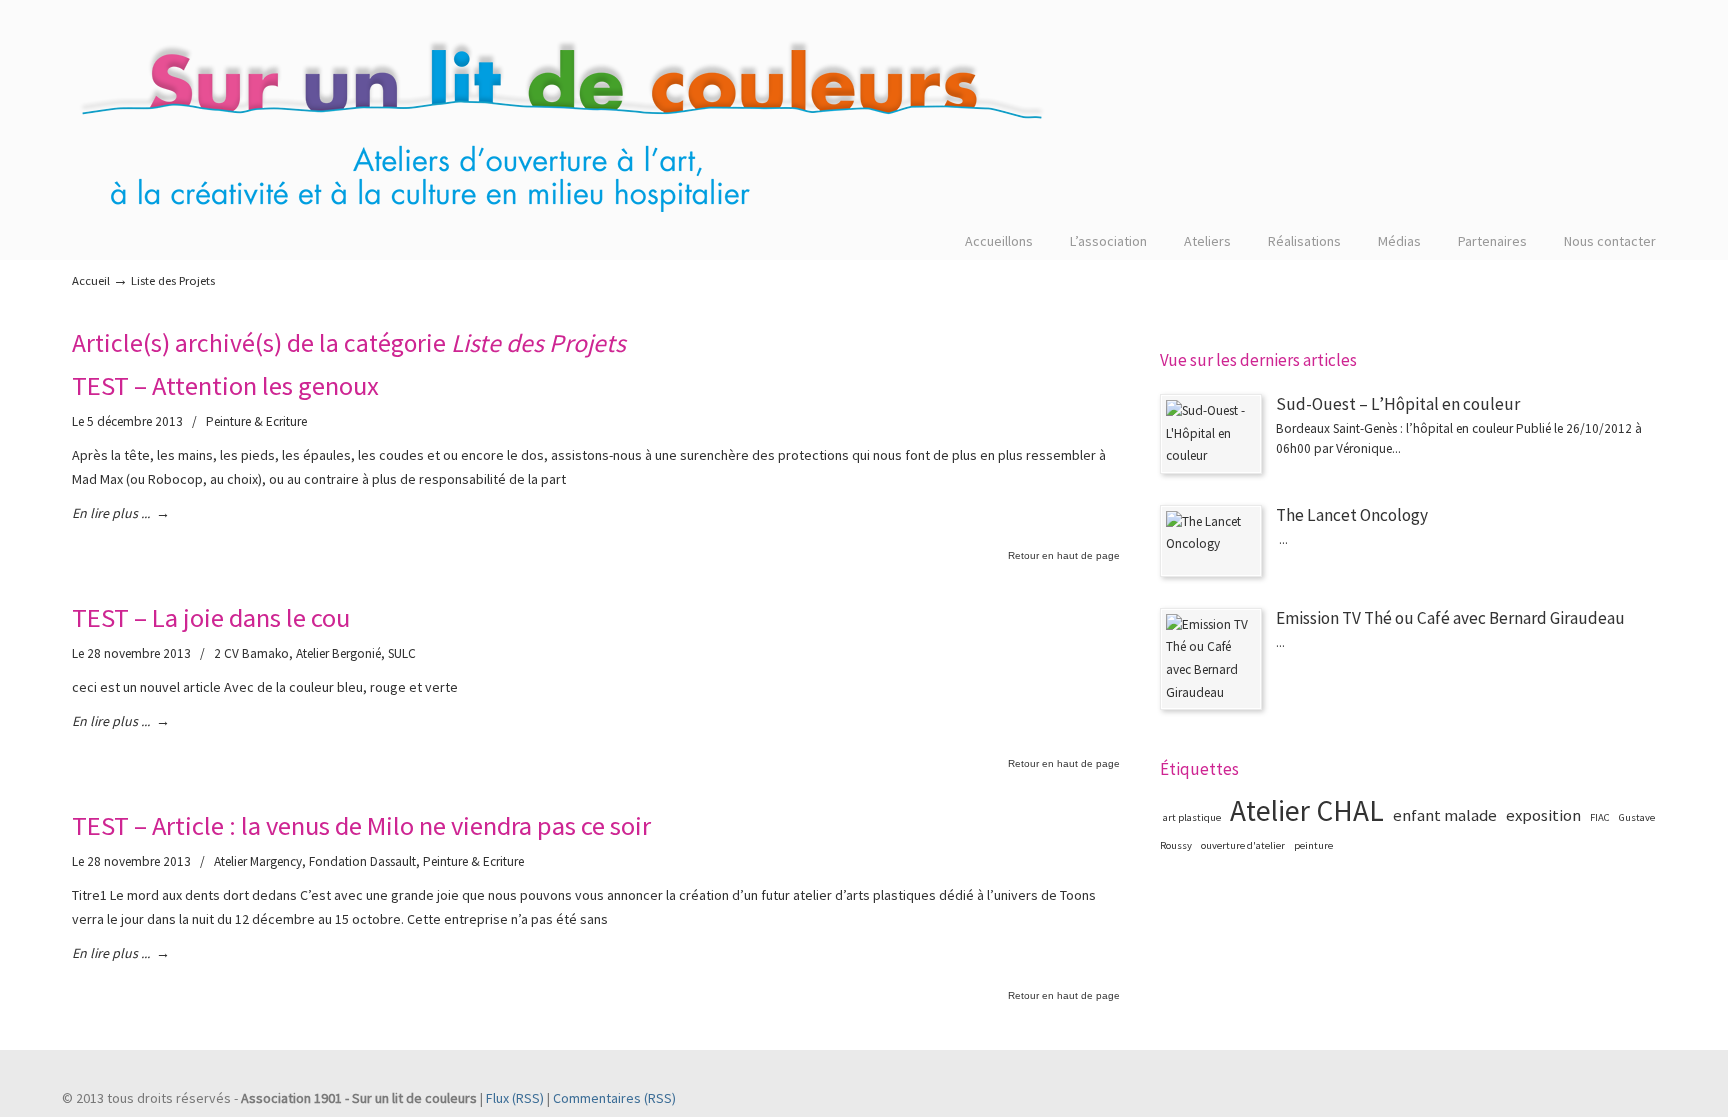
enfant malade (1445, 815)
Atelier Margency (258, 861)
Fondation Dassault (362, 861)
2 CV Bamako (251, 653)
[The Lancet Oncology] (1211, 541)
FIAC (1600, 817)
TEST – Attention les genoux (225, 385)
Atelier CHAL (1307, 810)
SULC (402, 653)
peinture (1313, 845)
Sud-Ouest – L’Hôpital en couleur (1398, 404)
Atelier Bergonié (338, 653)
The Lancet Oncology (1352, 515)
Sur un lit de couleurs (562, 131)
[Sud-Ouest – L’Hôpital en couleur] (1211, 434)
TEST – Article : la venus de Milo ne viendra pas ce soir (361, 825)
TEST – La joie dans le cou (211, 617)
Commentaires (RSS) (614, 1098)
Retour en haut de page (1064, 556)
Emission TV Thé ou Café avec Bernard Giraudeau (1450, 618)
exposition (1543, 815)
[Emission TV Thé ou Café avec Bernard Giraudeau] (1211, 659)
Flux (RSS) (515, 1098)
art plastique (1192, 817)
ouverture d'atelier (1243, 845)
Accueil (91, 280)
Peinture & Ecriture (256, 421)
